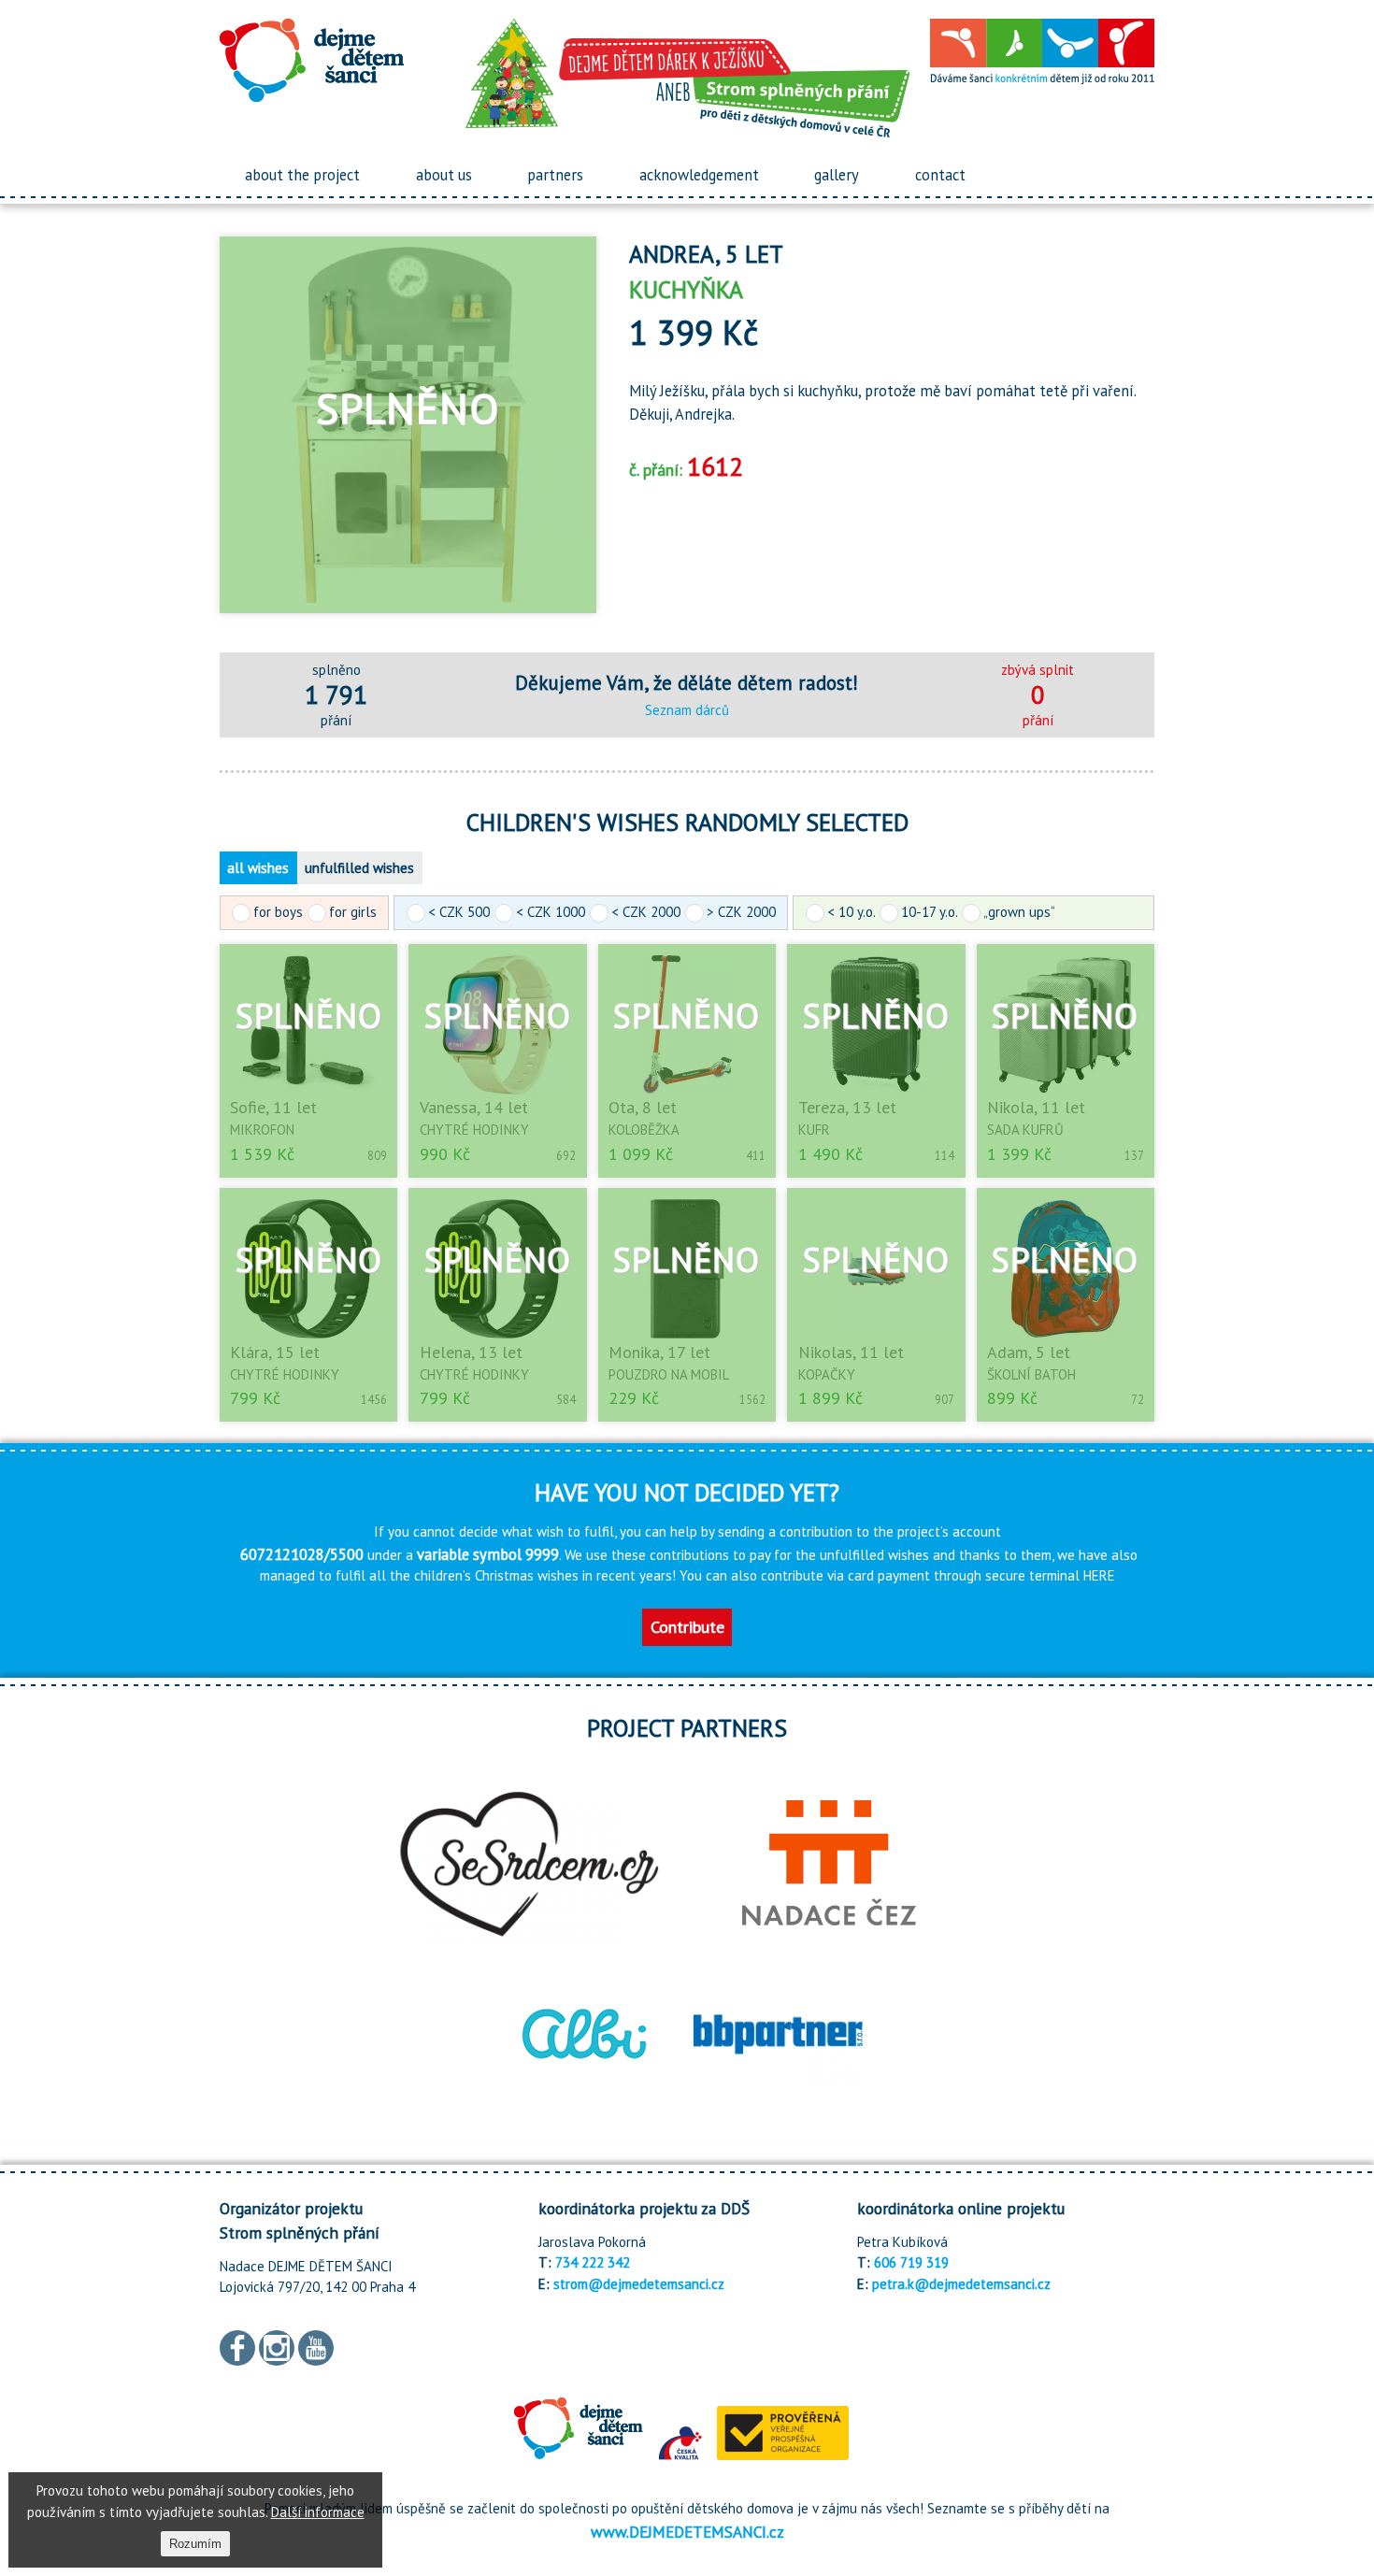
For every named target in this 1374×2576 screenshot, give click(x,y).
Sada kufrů (1025, 1130)
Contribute (687, 1627)
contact (940, 175)
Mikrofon (262, 1130)
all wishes (258, 868)
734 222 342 (593, 2262)
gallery (837, 175)
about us (444, 175)
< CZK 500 (459, 912)
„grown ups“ (1019, 912)
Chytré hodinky (474, 1130)
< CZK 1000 (551, 912)
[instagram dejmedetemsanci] (277, 2346)
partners (555, 175)
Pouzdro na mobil (669, 1374)
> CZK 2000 (741, 912)
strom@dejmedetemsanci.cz (639, 2284)
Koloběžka (644, 1130)
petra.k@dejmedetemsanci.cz (961, 2284)
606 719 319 (911, 2262)
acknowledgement (699, 175)
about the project (302, 175)
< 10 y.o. (851, 912)
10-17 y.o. (929, 912)
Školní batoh (1031, 1374)
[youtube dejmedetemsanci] (316, 2346)
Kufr (814, 1130)
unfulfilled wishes (359, 868)
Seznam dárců (687, 710)
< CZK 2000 (646, 912)
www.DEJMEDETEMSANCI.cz (687, 2532)
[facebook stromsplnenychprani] (237, 2346)
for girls (353, 912)
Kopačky (827, 1374)
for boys (278, 912)
